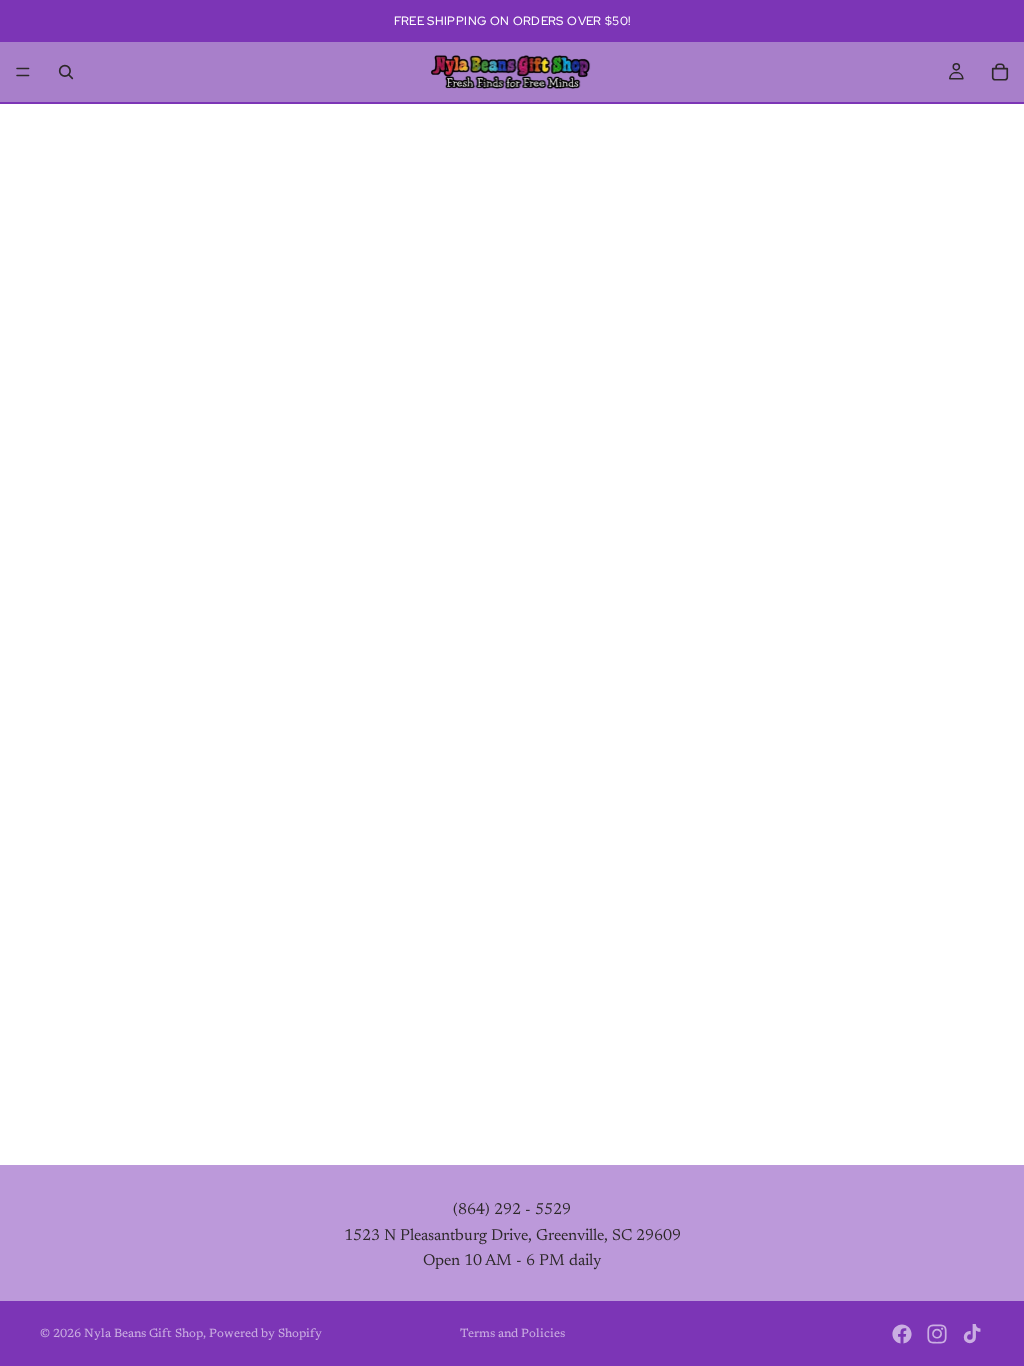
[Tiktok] (972, 1334)
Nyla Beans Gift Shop (143, 1334)
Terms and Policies (512, 1334)
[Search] (66, 72)
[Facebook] (902, 1334)
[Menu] (23, 72)
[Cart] (1000, 72)
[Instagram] (937, 1334)
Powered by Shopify (265, 1334)
